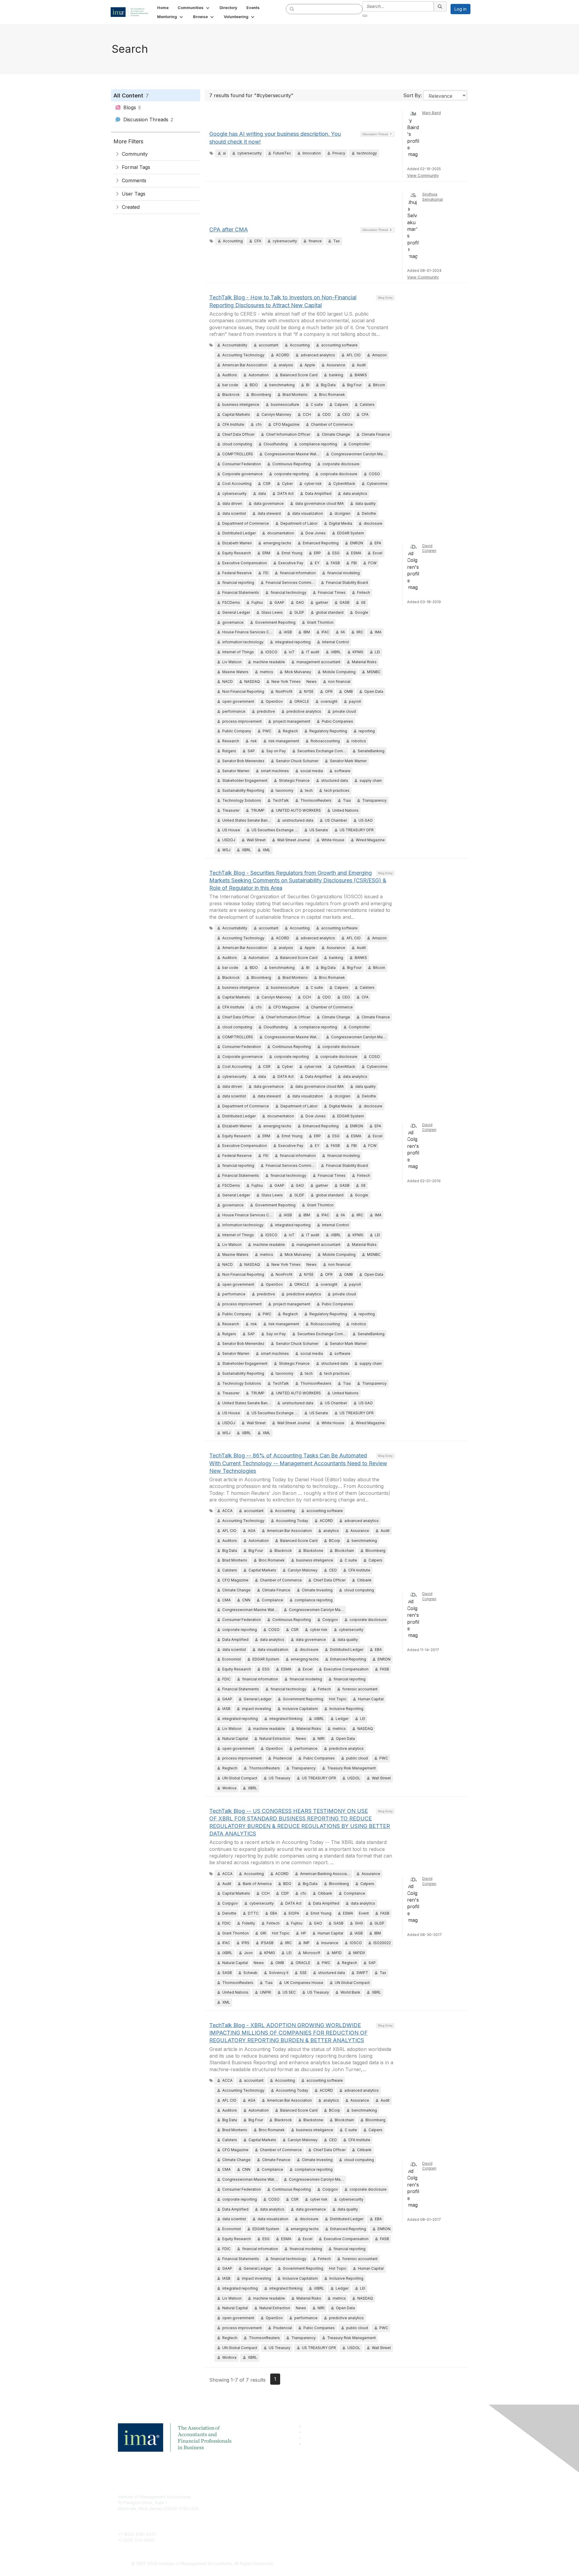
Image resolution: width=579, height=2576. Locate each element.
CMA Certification (251, 2506)
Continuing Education (255, 2515)
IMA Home (244, 2497)
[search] (292, 9)
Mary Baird (432, 113)
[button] (194, 8)
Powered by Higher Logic (377, 2564)
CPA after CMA (229, 229)
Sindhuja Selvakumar (433, 197)
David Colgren (429, 548)
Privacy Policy (364, 2515)
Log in (460, 9)
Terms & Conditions (369, 2506)
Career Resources (252, 2523)
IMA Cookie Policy (368, 2497)
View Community (423, 175)
